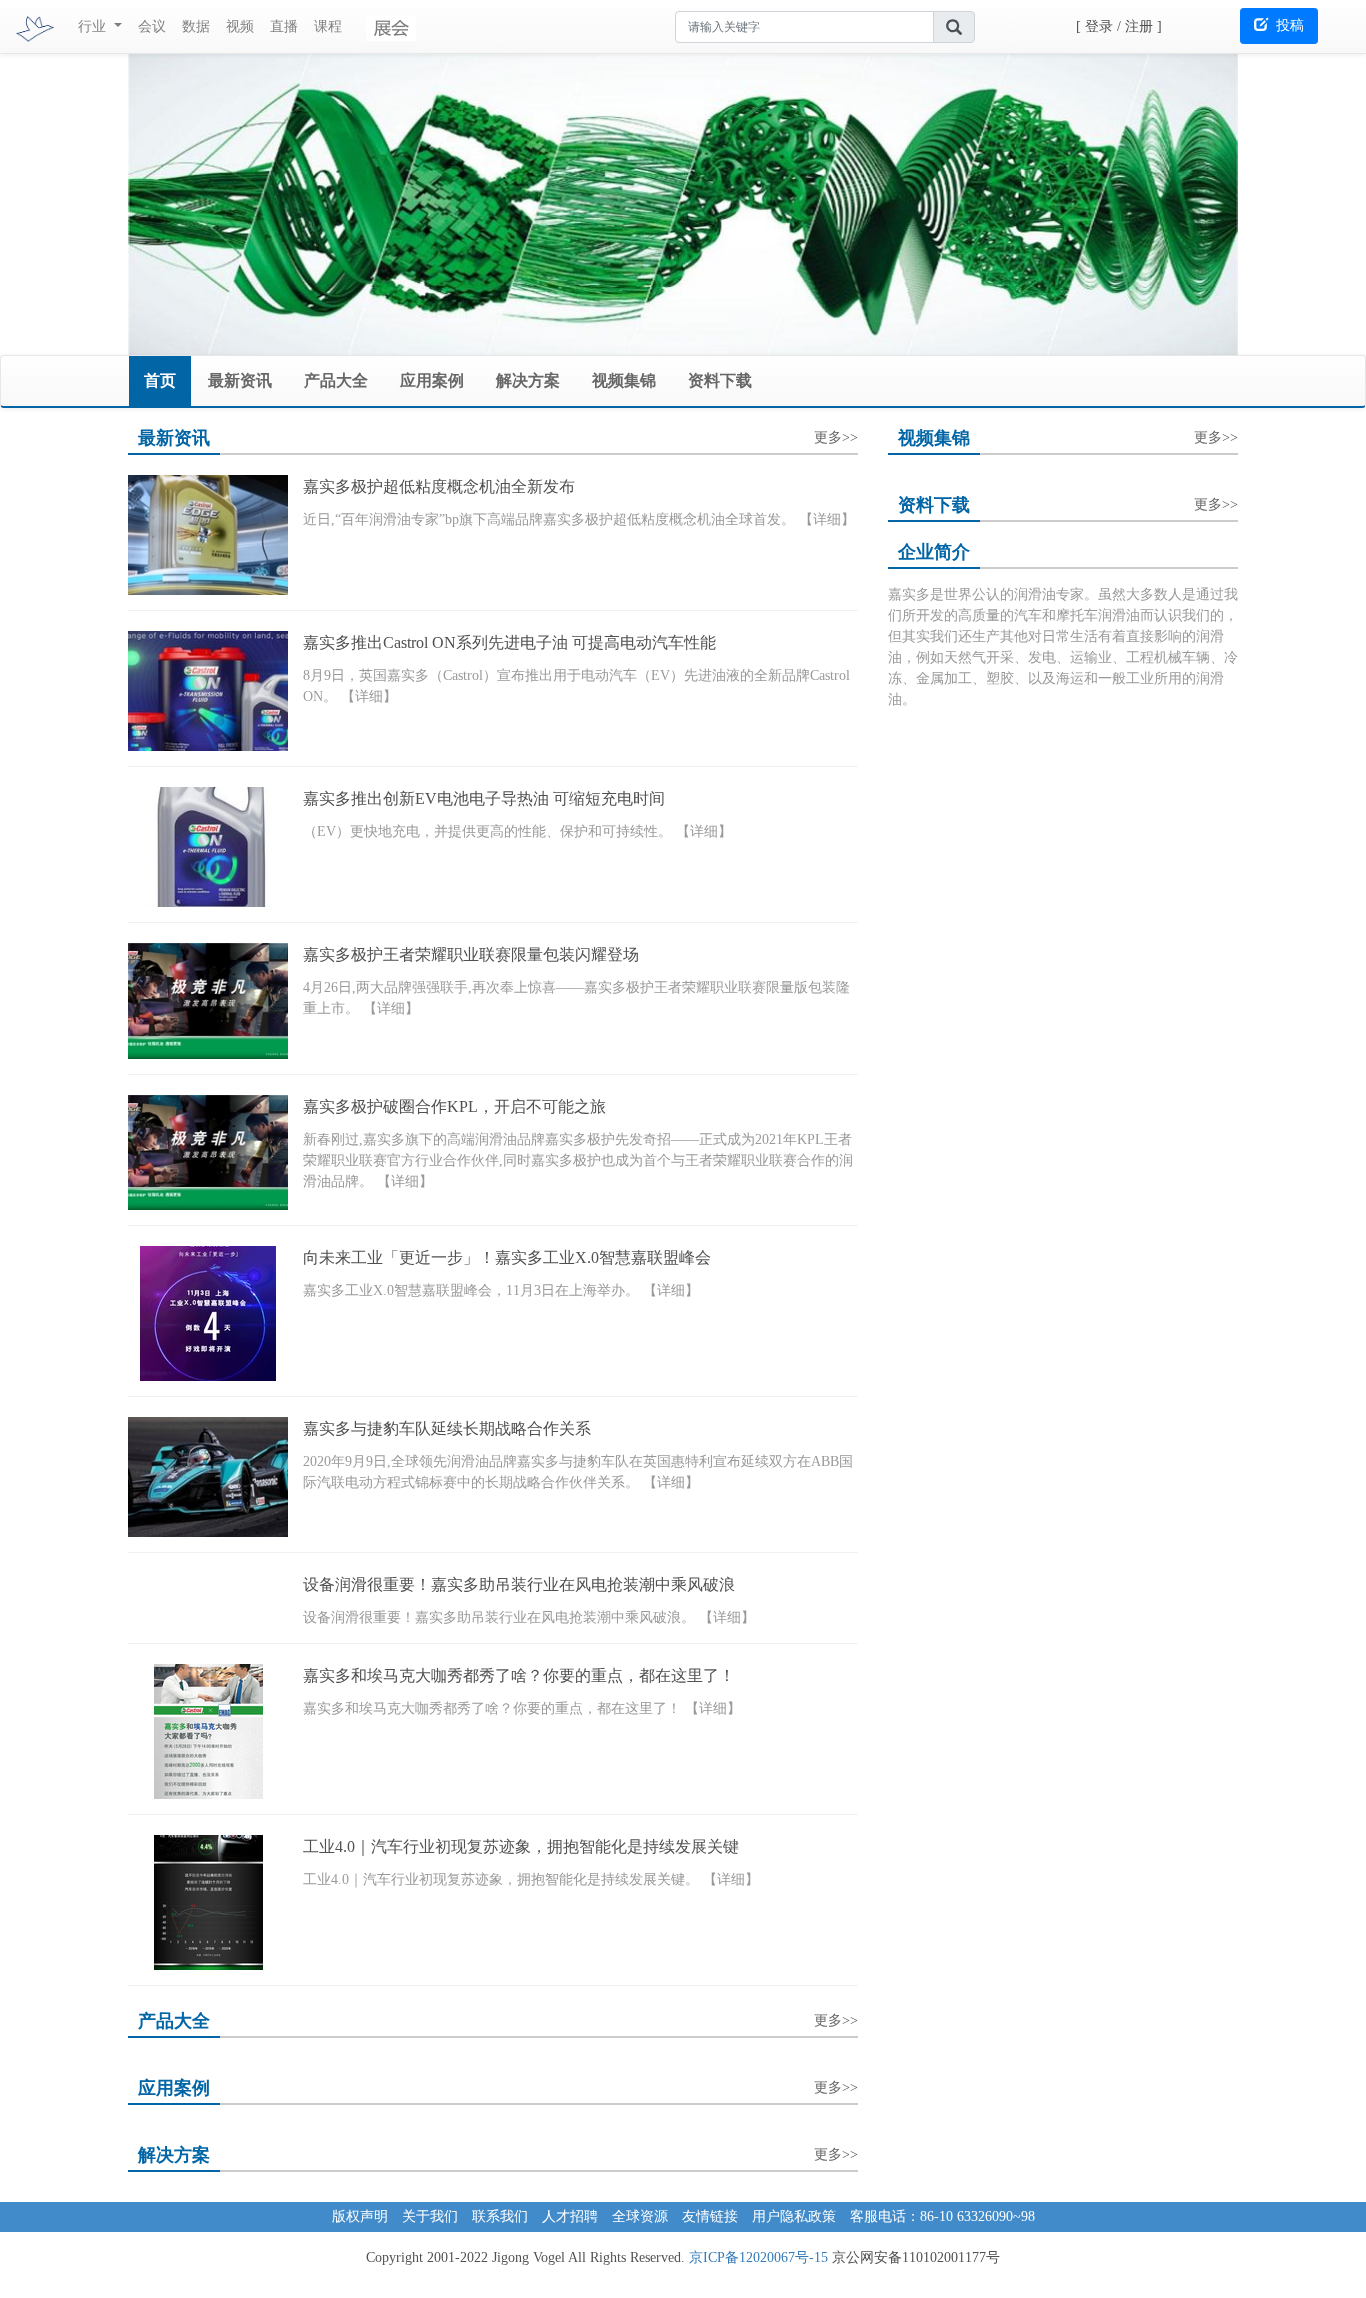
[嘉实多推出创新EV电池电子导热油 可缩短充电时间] (208, 847)
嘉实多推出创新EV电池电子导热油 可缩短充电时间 (484, 798)
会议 (152, 26)
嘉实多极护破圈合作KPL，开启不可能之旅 (454, 1106)
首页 (160, 380)
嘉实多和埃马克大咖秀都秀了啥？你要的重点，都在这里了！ (519, 1675)
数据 (196, 26)
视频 (240, 26)
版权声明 (360, 2216)
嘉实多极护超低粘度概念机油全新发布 (439, 486)
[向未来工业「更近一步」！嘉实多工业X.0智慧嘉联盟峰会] (208, 1313)
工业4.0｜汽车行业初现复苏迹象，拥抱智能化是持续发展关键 (521, 1846)
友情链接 (710, 2216)
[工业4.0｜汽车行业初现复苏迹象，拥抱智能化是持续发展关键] (208, 1902)
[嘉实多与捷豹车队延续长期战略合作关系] (208, 1477)
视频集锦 (624, 380)
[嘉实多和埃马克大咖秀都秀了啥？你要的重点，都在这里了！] (208, 1731)
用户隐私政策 (794, 2216)
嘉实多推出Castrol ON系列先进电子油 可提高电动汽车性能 (509, 642)
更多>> (836, 434)
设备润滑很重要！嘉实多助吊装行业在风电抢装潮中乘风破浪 (519, 1584)
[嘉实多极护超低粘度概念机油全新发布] (208, 535)
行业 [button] (94, 26)
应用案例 (432, 380)
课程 (328, 26)
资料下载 (720, 380)
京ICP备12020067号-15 (758, 2257)
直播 (284, 26)
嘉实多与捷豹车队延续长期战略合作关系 (447, 1428)
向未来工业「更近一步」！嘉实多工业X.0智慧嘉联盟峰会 (507, 1257)
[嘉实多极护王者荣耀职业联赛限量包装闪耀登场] (208, 1001)
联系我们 (500, 2216)
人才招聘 (570, 2216)
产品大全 (336, 380)
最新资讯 (240, 380)
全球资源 (640, 2216)
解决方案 (528, 380)
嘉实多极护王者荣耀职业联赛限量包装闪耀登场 (471, 954)
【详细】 (827, 519)
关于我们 (430, 2216)
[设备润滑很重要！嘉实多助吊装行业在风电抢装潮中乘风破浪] (208, 1600)
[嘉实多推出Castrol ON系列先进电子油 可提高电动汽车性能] (208, 691)
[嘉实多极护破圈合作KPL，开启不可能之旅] (208, 1153)
